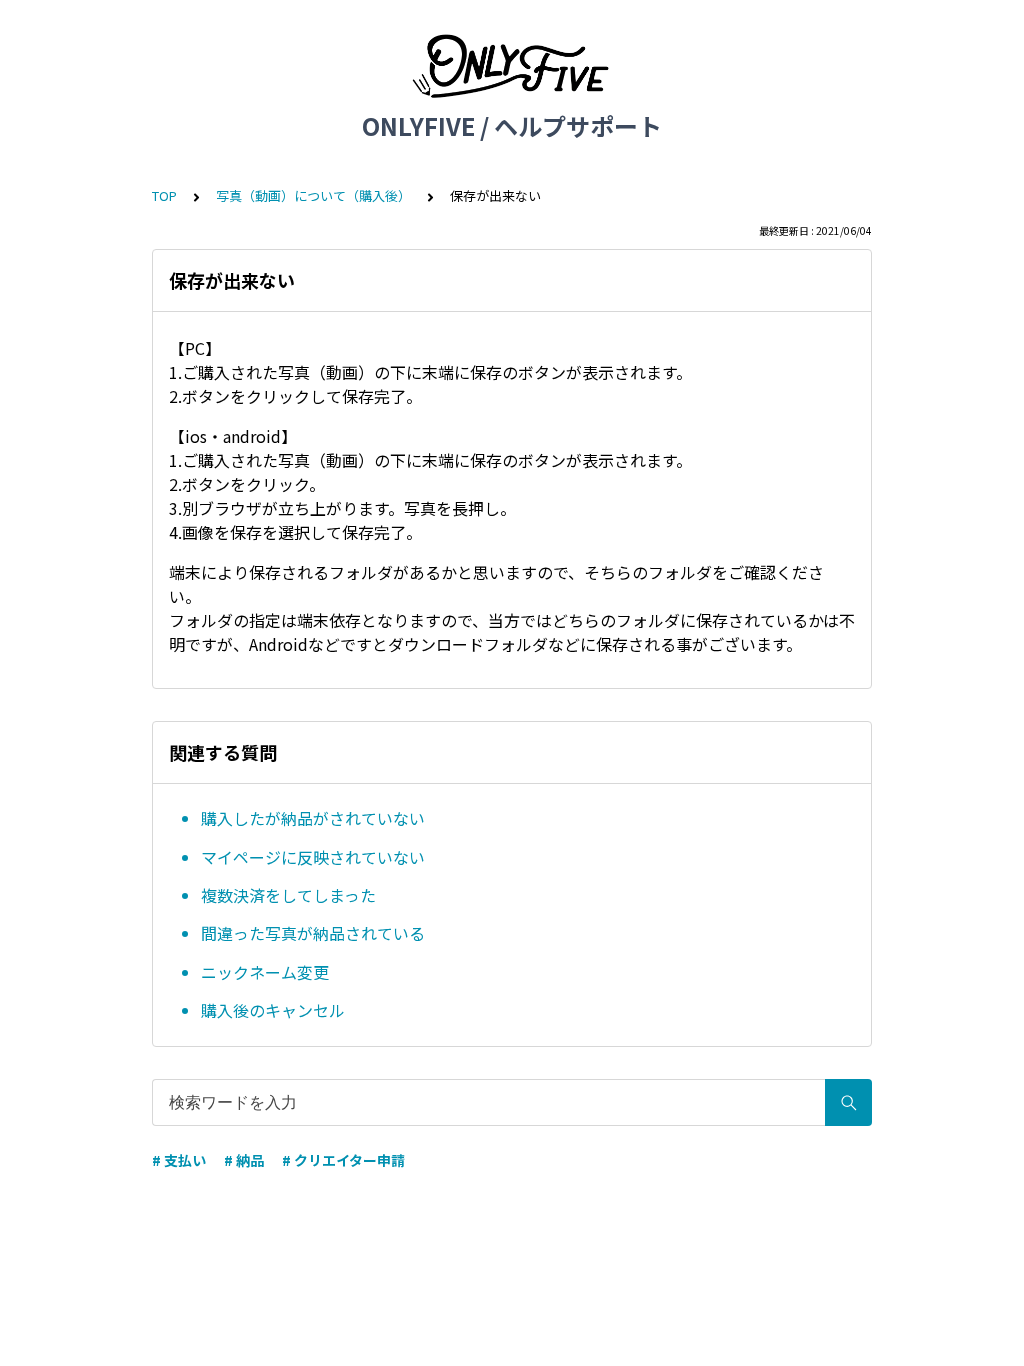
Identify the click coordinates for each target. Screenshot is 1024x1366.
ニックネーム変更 (265, 972)
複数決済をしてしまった (288, 895)
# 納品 (244, 1160)
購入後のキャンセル (273, 1010)
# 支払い (179, 1160)
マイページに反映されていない (313, 857)
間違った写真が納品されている (313, 933)
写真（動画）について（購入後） (313, 195)
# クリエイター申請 (343, 1160)
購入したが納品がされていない (313, 818)
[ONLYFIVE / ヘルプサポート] (512, 68)
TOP (164, 195)
